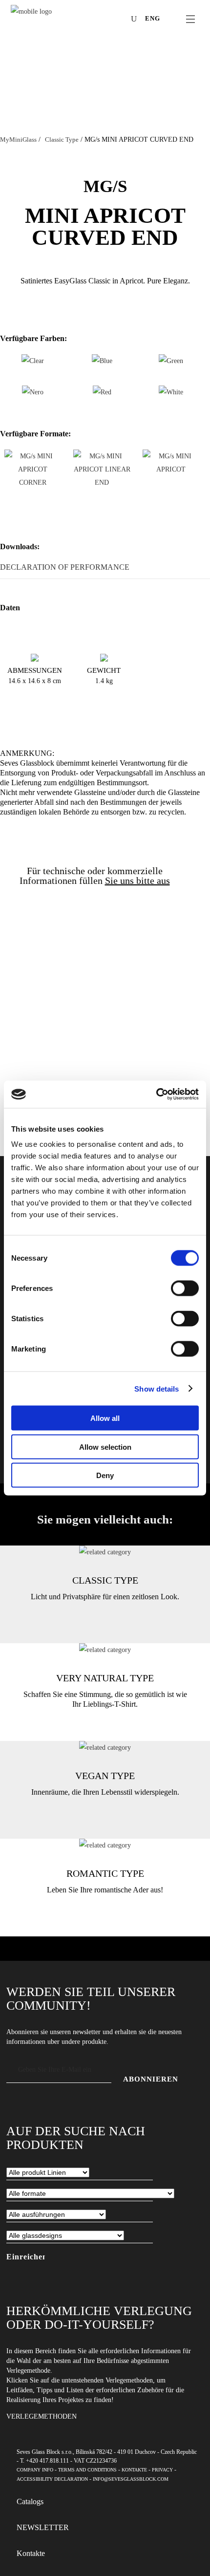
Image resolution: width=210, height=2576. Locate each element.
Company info (35, 2470)
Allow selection (105, 1447)
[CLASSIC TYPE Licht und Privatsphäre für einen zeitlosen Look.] (105, 1552)
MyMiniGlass (18, 140)
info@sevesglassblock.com (131, 2479)
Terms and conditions (87, 2470)
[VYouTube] (105, 20)
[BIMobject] (120, 20)
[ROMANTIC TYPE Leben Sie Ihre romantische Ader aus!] (105, 1845)
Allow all (105, 1418)
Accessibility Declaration (52, 2479)
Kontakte (134, 2470)
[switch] (185, 1288)
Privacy (162, 2470)
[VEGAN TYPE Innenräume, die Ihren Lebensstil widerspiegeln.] (105, 1748)
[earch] (136, 19)
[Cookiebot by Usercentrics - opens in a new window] (156, 1095)
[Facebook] (76, 20)
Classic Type (62, 140)
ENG (153, 18)
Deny (105, 1475)
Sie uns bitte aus (137, 880)
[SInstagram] (91, 20)
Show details (157, 1388)
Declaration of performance (65, 567)
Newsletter (43, 2527)
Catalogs (30, 2501)
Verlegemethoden (42, 2416)
